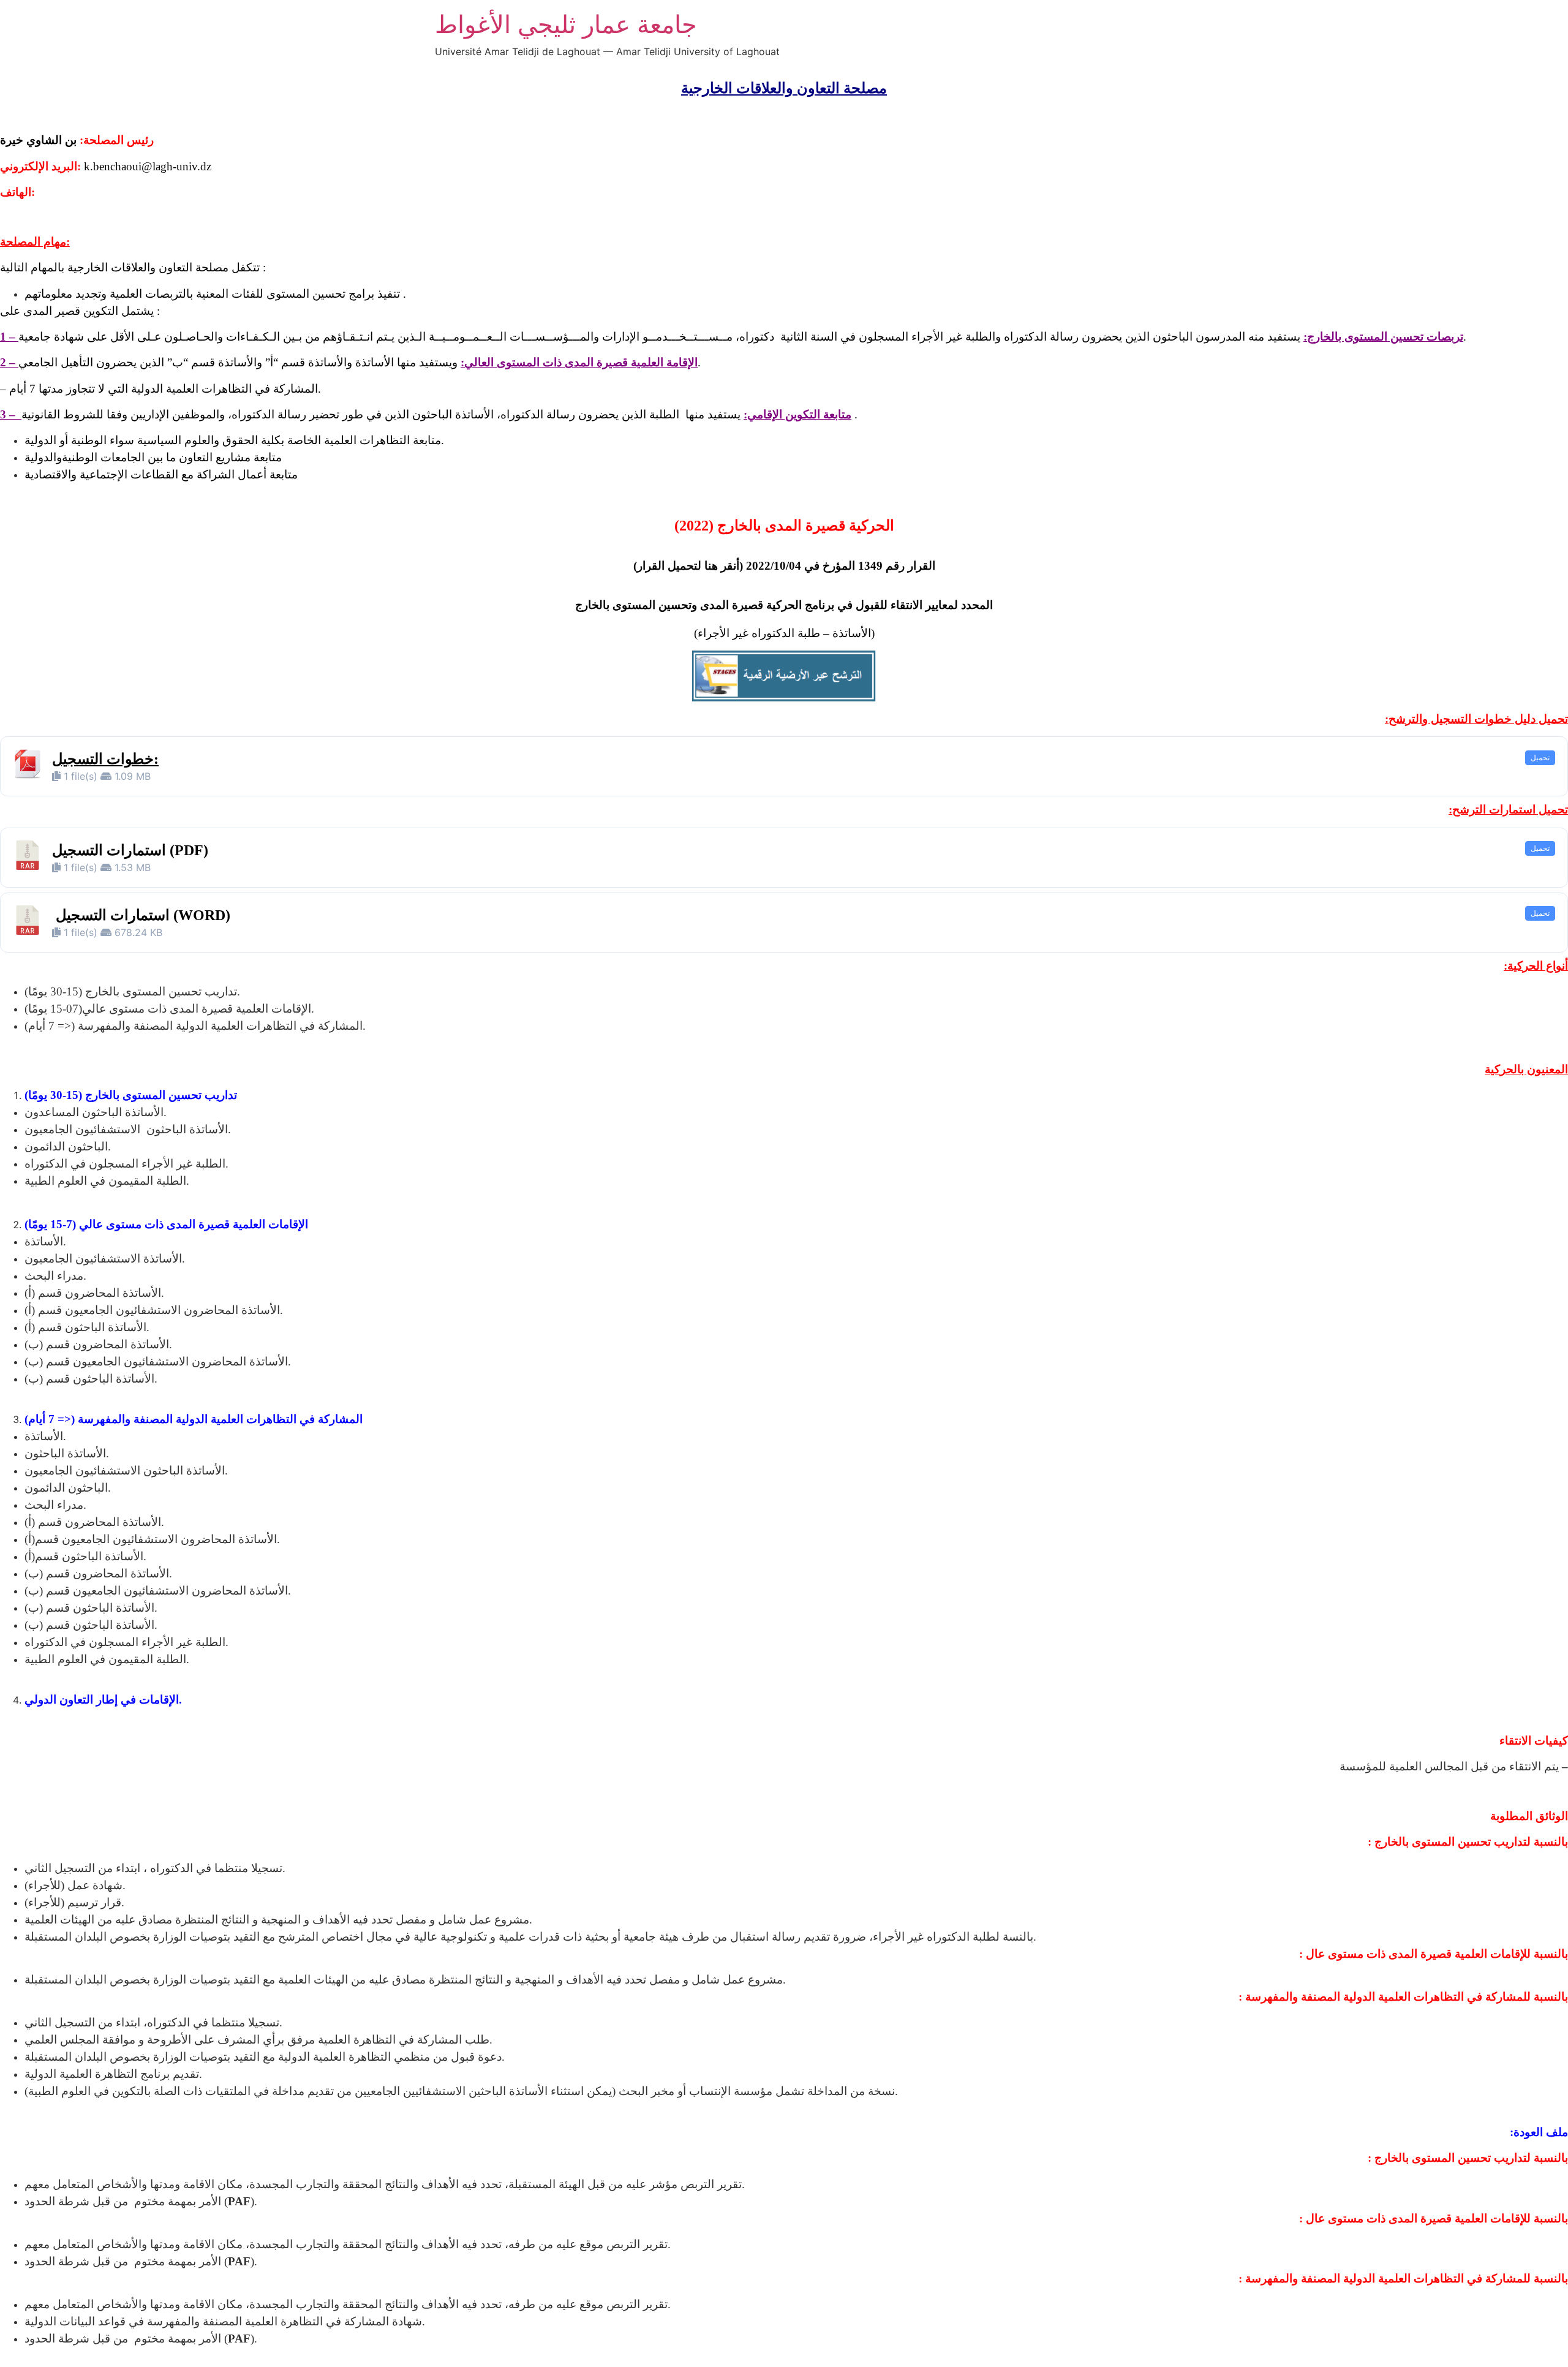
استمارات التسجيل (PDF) (130, 850)
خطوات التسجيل (103, 759)
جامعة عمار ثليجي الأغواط (566, 24)
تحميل (1540, 757)
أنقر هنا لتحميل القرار (688, 566)
